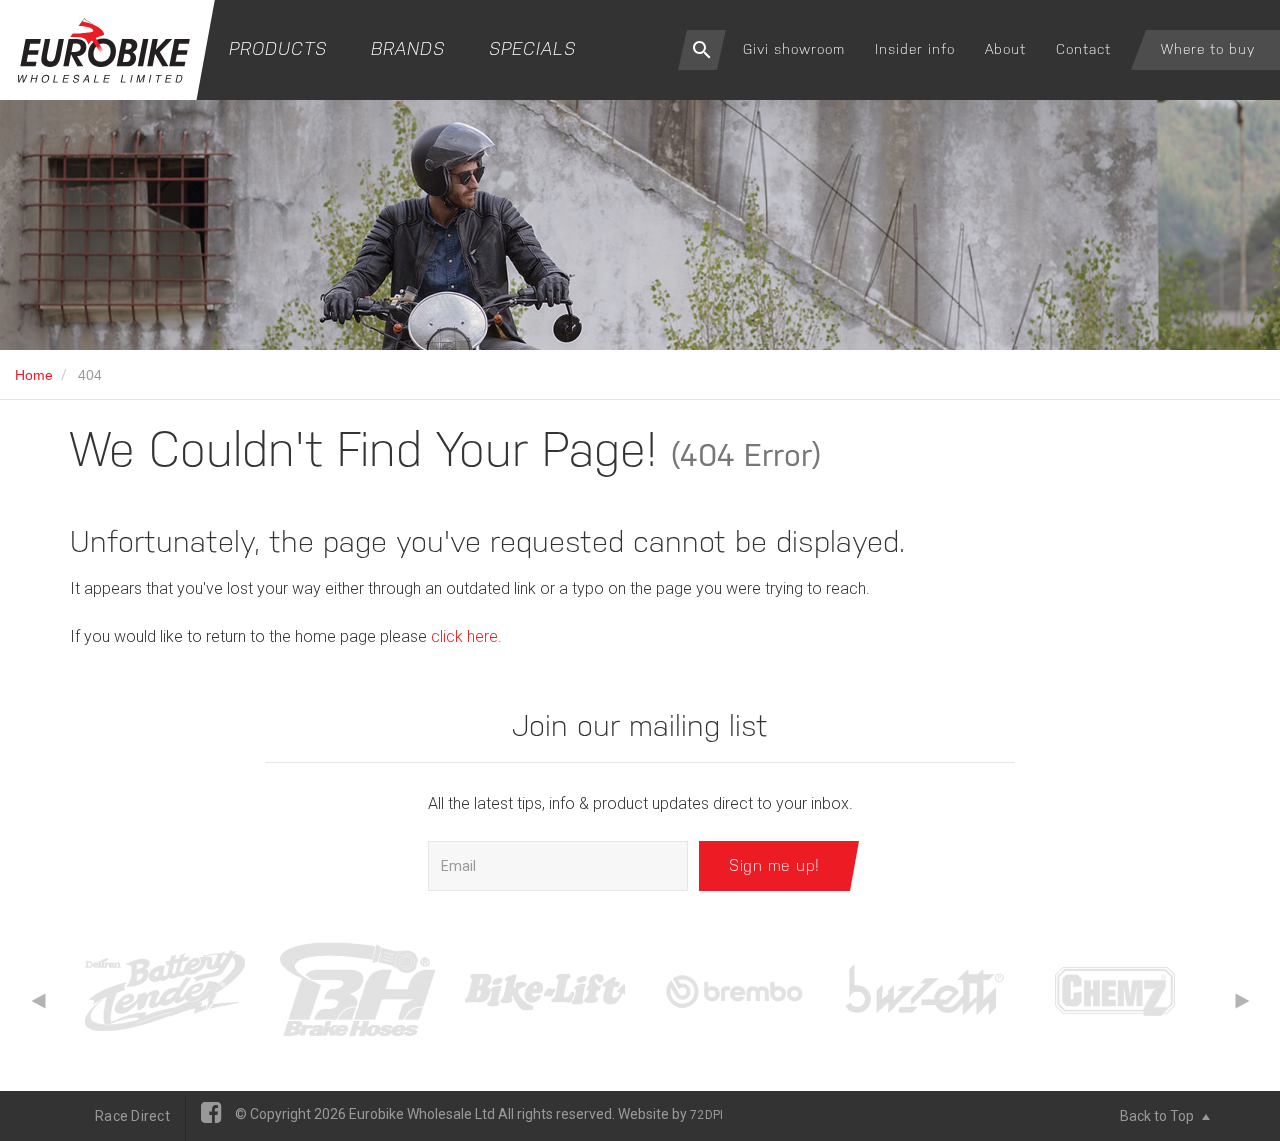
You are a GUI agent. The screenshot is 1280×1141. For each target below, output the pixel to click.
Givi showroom (794, 49)
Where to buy (1208, 49)
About (1005, 49)
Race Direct (132, 1116)
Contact (1083, 49)
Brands (408, 48)
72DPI (706, 1115)
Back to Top (1158, 1116)
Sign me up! (774, 865)
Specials (532, 48)
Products (278, 48)
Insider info (915, 49)
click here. (466, 636)
